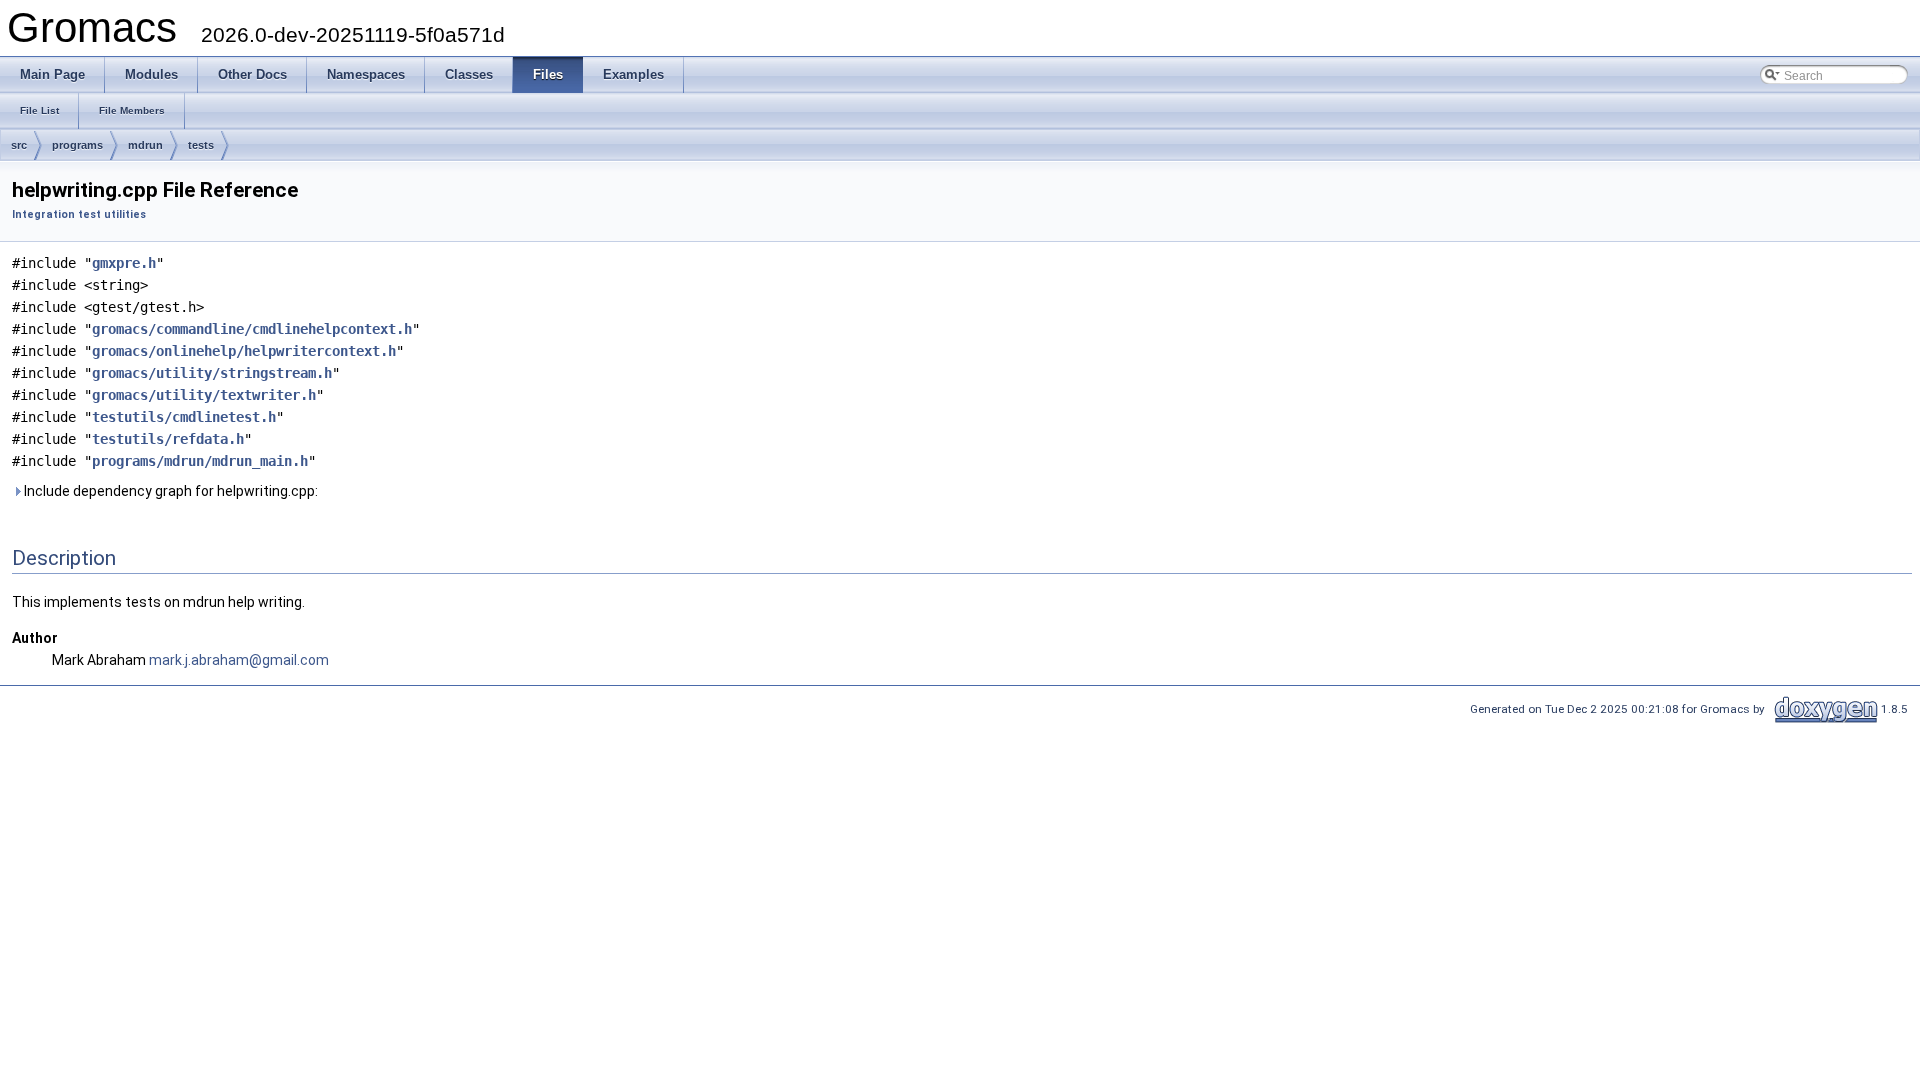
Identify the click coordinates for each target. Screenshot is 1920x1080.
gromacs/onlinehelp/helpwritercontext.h (244, 351)
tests (201, 145)
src (19, 145)
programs (77, 145)
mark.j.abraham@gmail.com (239, 660)
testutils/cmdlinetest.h (184, 417)
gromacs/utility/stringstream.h (212, 373)
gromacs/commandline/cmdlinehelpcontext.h (252, 329)
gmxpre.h (124, 263)
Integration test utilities (79, 214)
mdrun (145, 145)
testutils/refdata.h (168, 439)
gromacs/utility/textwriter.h (204, 395)
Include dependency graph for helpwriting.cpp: (169, 491)
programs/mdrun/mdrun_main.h (200, 461)
